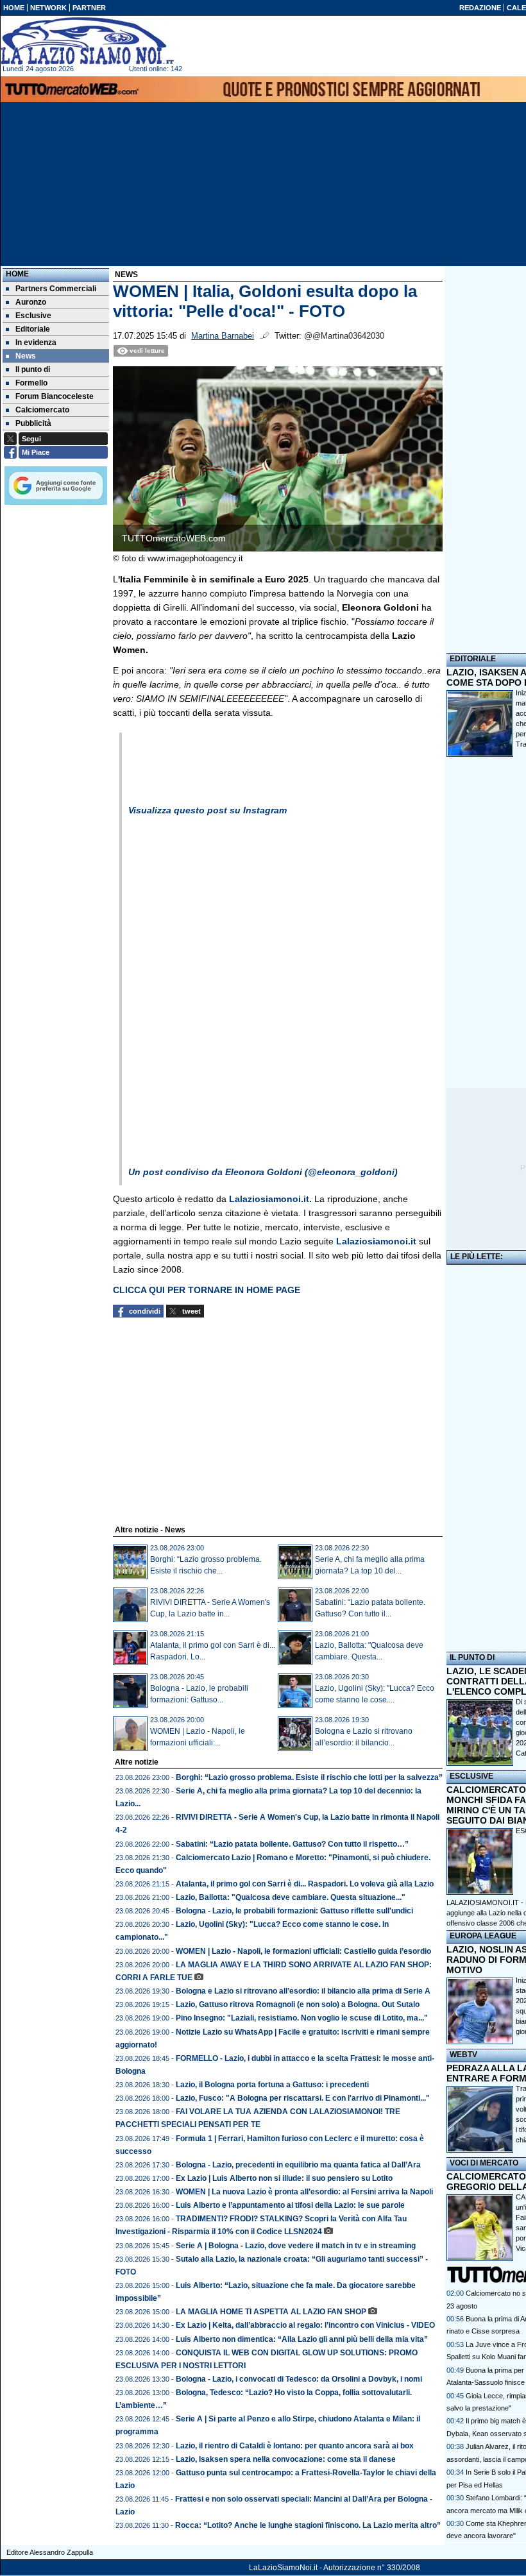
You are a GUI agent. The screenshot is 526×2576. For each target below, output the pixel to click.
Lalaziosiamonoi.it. (269, 1199)
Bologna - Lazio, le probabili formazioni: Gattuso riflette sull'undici (294, 1911)
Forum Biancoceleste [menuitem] (55, 396)
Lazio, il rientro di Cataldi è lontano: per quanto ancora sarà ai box (295, 2446)
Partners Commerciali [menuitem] (56, 289)
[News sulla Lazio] (87, 41)
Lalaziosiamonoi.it (376, 1241)
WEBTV (463, 2055)
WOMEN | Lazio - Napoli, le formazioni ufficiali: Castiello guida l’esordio (303, 1951)
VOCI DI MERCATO (484, 2163)
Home (17, 274)
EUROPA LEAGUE (483, 1936)
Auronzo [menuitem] (31, 302)
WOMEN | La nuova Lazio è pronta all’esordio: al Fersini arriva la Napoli (304, 2192)
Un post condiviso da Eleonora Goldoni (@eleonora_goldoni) (263, 1172)
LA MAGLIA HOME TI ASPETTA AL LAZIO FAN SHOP (271, 2312)
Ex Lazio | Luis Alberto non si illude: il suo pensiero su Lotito (284, 2178)
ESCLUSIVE (471, 1776)
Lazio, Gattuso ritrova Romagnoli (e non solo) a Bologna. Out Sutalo (298, 2004)
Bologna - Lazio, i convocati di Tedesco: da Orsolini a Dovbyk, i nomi (299, 2379)
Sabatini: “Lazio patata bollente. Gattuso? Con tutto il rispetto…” (292, 1844)
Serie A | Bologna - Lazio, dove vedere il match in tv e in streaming (296, 2246)
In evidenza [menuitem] (36, 343)
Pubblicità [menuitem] (33, 423)
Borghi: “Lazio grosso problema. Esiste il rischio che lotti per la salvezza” (309, 1777)
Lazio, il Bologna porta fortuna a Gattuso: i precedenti (272, 2085)
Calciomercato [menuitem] (42, 410)
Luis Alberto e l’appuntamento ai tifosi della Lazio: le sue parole (290, 2205)
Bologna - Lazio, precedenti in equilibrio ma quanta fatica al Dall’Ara (298, 2165)
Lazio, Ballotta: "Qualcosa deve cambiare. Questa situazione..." (291, 1897)
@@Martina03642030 (344, 336)
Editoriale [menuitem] (33, 329)
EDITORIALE (473, 659)
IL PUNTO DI (472, 1657)
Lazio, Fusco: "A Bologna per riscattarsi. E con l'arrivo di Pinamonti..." (303, 2098)
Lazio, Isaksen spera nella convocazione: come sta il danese (286, 2459)
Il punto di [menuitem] (33, 369)
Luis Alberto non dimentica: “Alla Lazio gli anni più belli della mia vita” (302, 2339)
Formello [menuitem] (31, 383)
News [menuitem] (26, 356)
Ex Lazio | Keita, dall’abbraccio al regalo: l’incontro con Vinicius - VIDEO (305, 2325)
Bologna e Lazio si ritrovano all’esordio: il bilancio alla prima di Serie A (303, 1991)
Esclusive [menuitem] (33, 316)
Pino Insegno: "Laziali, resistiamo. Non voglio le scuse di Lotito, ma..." (302, 2018)
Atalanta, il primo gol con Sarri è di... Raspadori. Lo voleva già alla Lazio (305, 1884)
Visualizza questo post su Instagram (208, 810)
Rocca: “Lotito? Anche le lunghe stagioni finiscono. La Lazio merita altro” (308, 2525)
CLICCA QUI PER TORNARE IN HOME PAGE (207, 1290)
